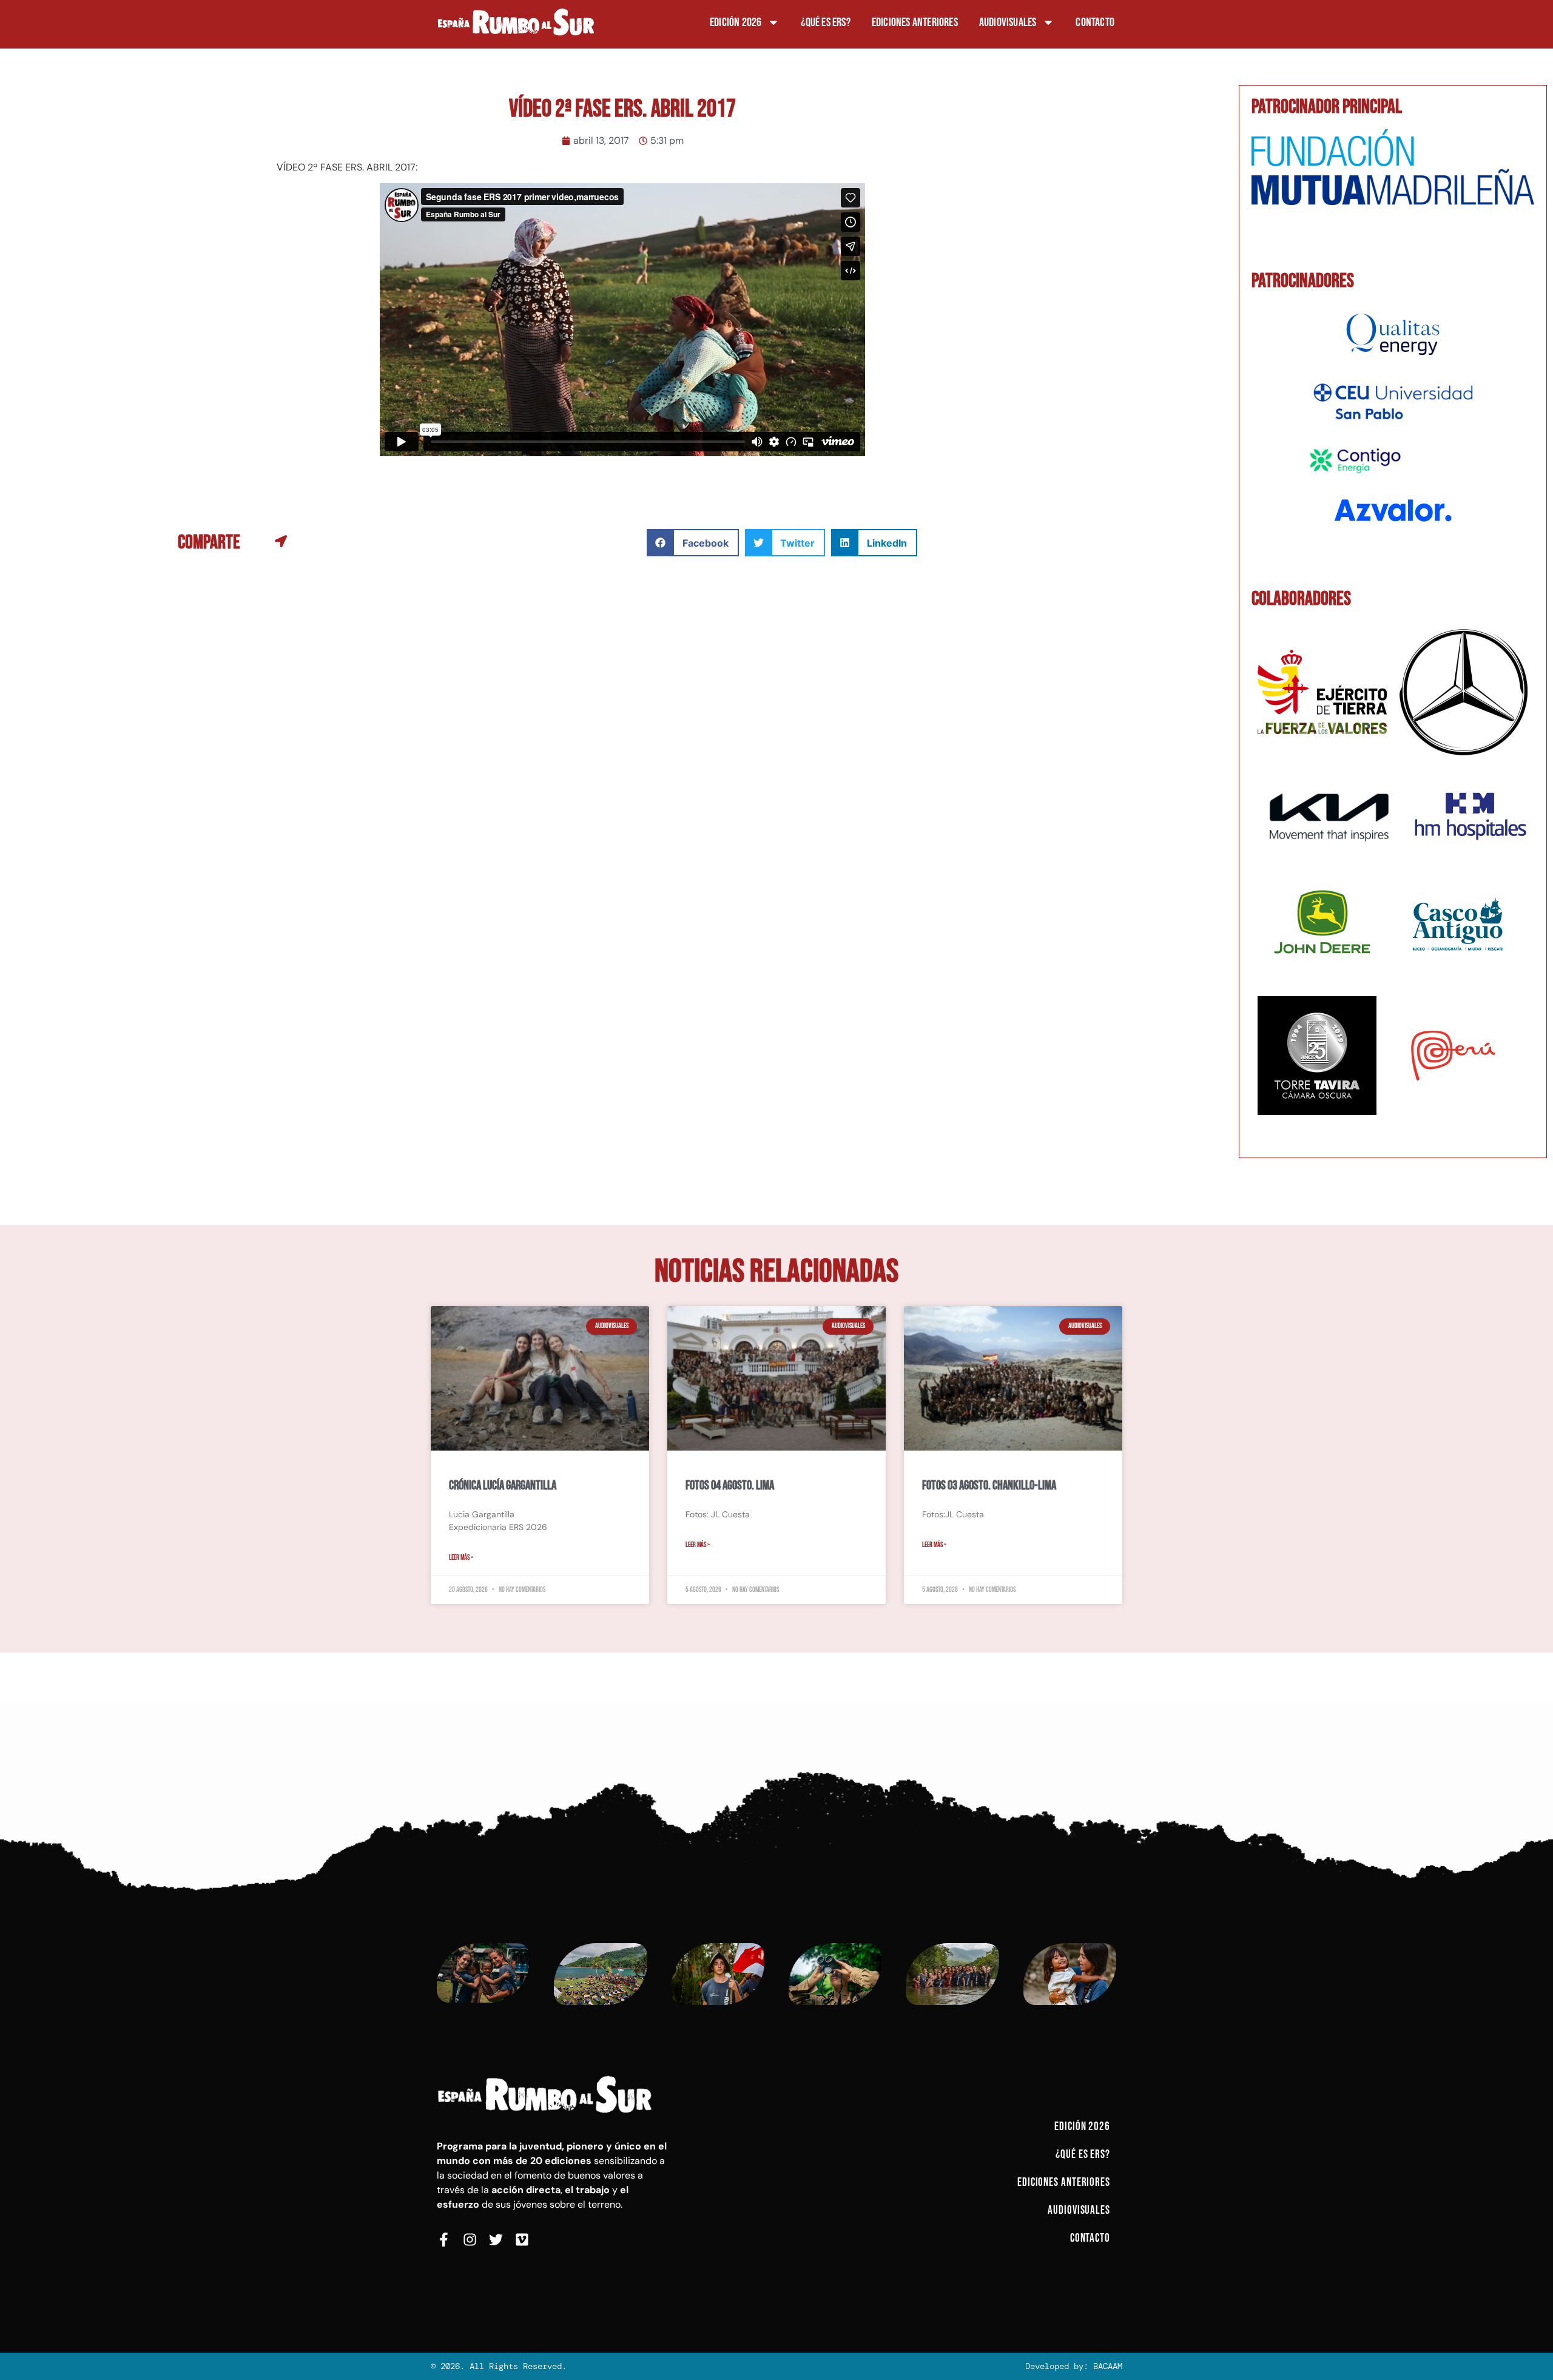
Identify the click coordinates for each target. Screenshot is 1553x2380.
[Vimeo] (522, 2240)
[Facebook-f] (444, 2240)
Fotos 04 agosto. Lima (730, 1485)
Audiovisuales (1008, 22)
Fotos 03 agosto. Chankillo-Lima (989, 1485)
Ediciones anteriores (915, 22)
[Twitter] (496, 2240)
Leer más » (461, 1558)
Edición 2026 (736, 22)
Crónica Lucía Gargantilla (503, 1485)
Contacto (1095, 22)
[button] (693, 543)
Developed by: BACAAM (1074, 2366)
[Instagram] (470, 2240)
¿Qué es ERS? (825, 22)
